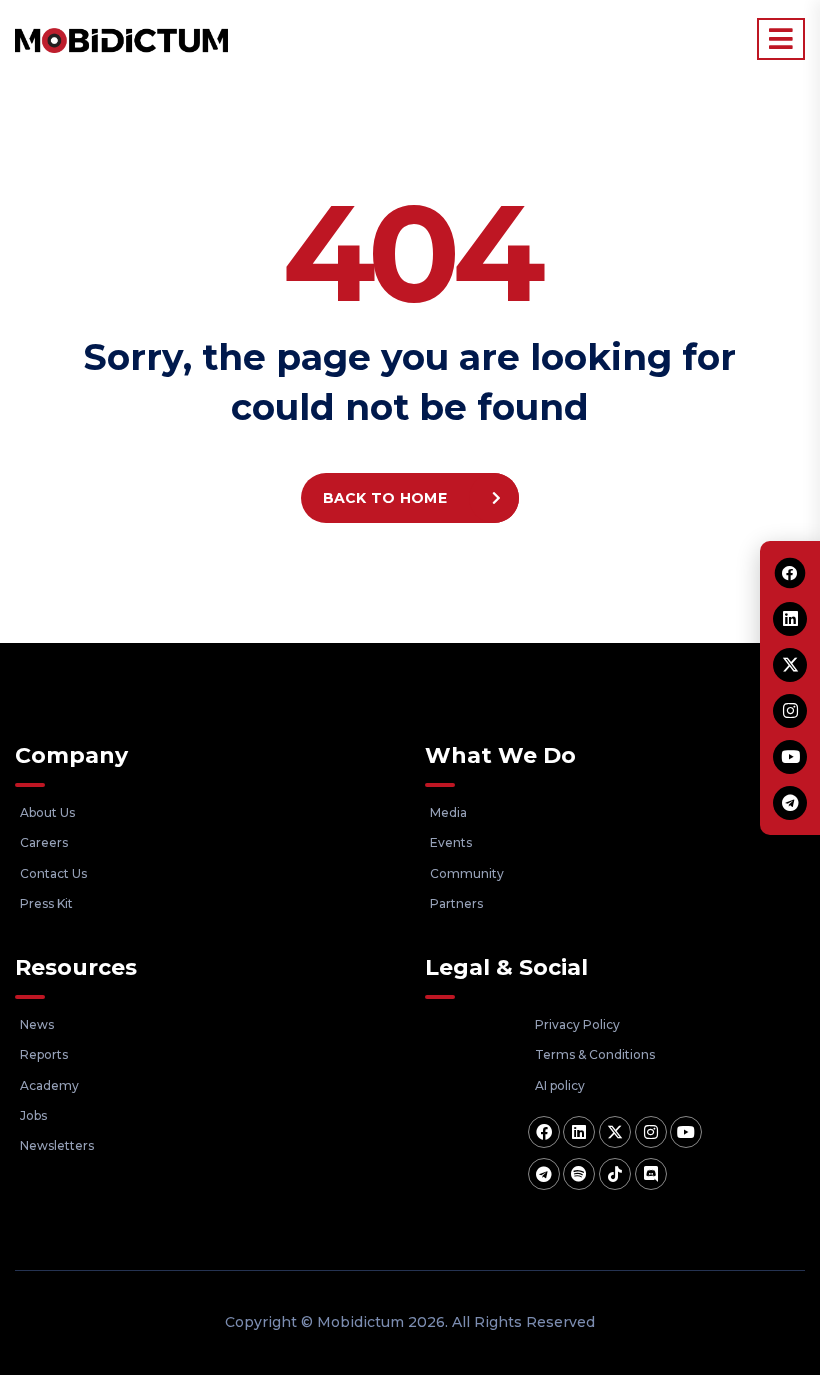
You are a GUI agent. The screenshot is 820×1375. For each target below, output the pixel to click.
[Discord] (651, 1174)
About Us (47, 812)
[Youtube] (686, 1132)
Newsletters (57, 1145)
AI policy (560, 1085)
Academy (49, 1085)
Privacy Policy (577, 1024)
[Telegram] (544, 1174)
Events (451, 842)
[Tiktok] (615, 1174)
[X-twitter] (615, 1132)
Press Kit (46, 903)
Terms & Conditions (595, 1054)
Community (467, 873)
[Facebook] (544, 1132)
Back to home (385, 498)
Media (448, 812)
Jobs (33, 1115)
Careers (44, 842)
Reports (44, 1054)
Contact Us (53, 873)
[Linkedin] (579, 1132)
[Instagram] (651, 1132)
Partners (456, 903)
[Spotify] (579, 1174)
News (37, 1024)
